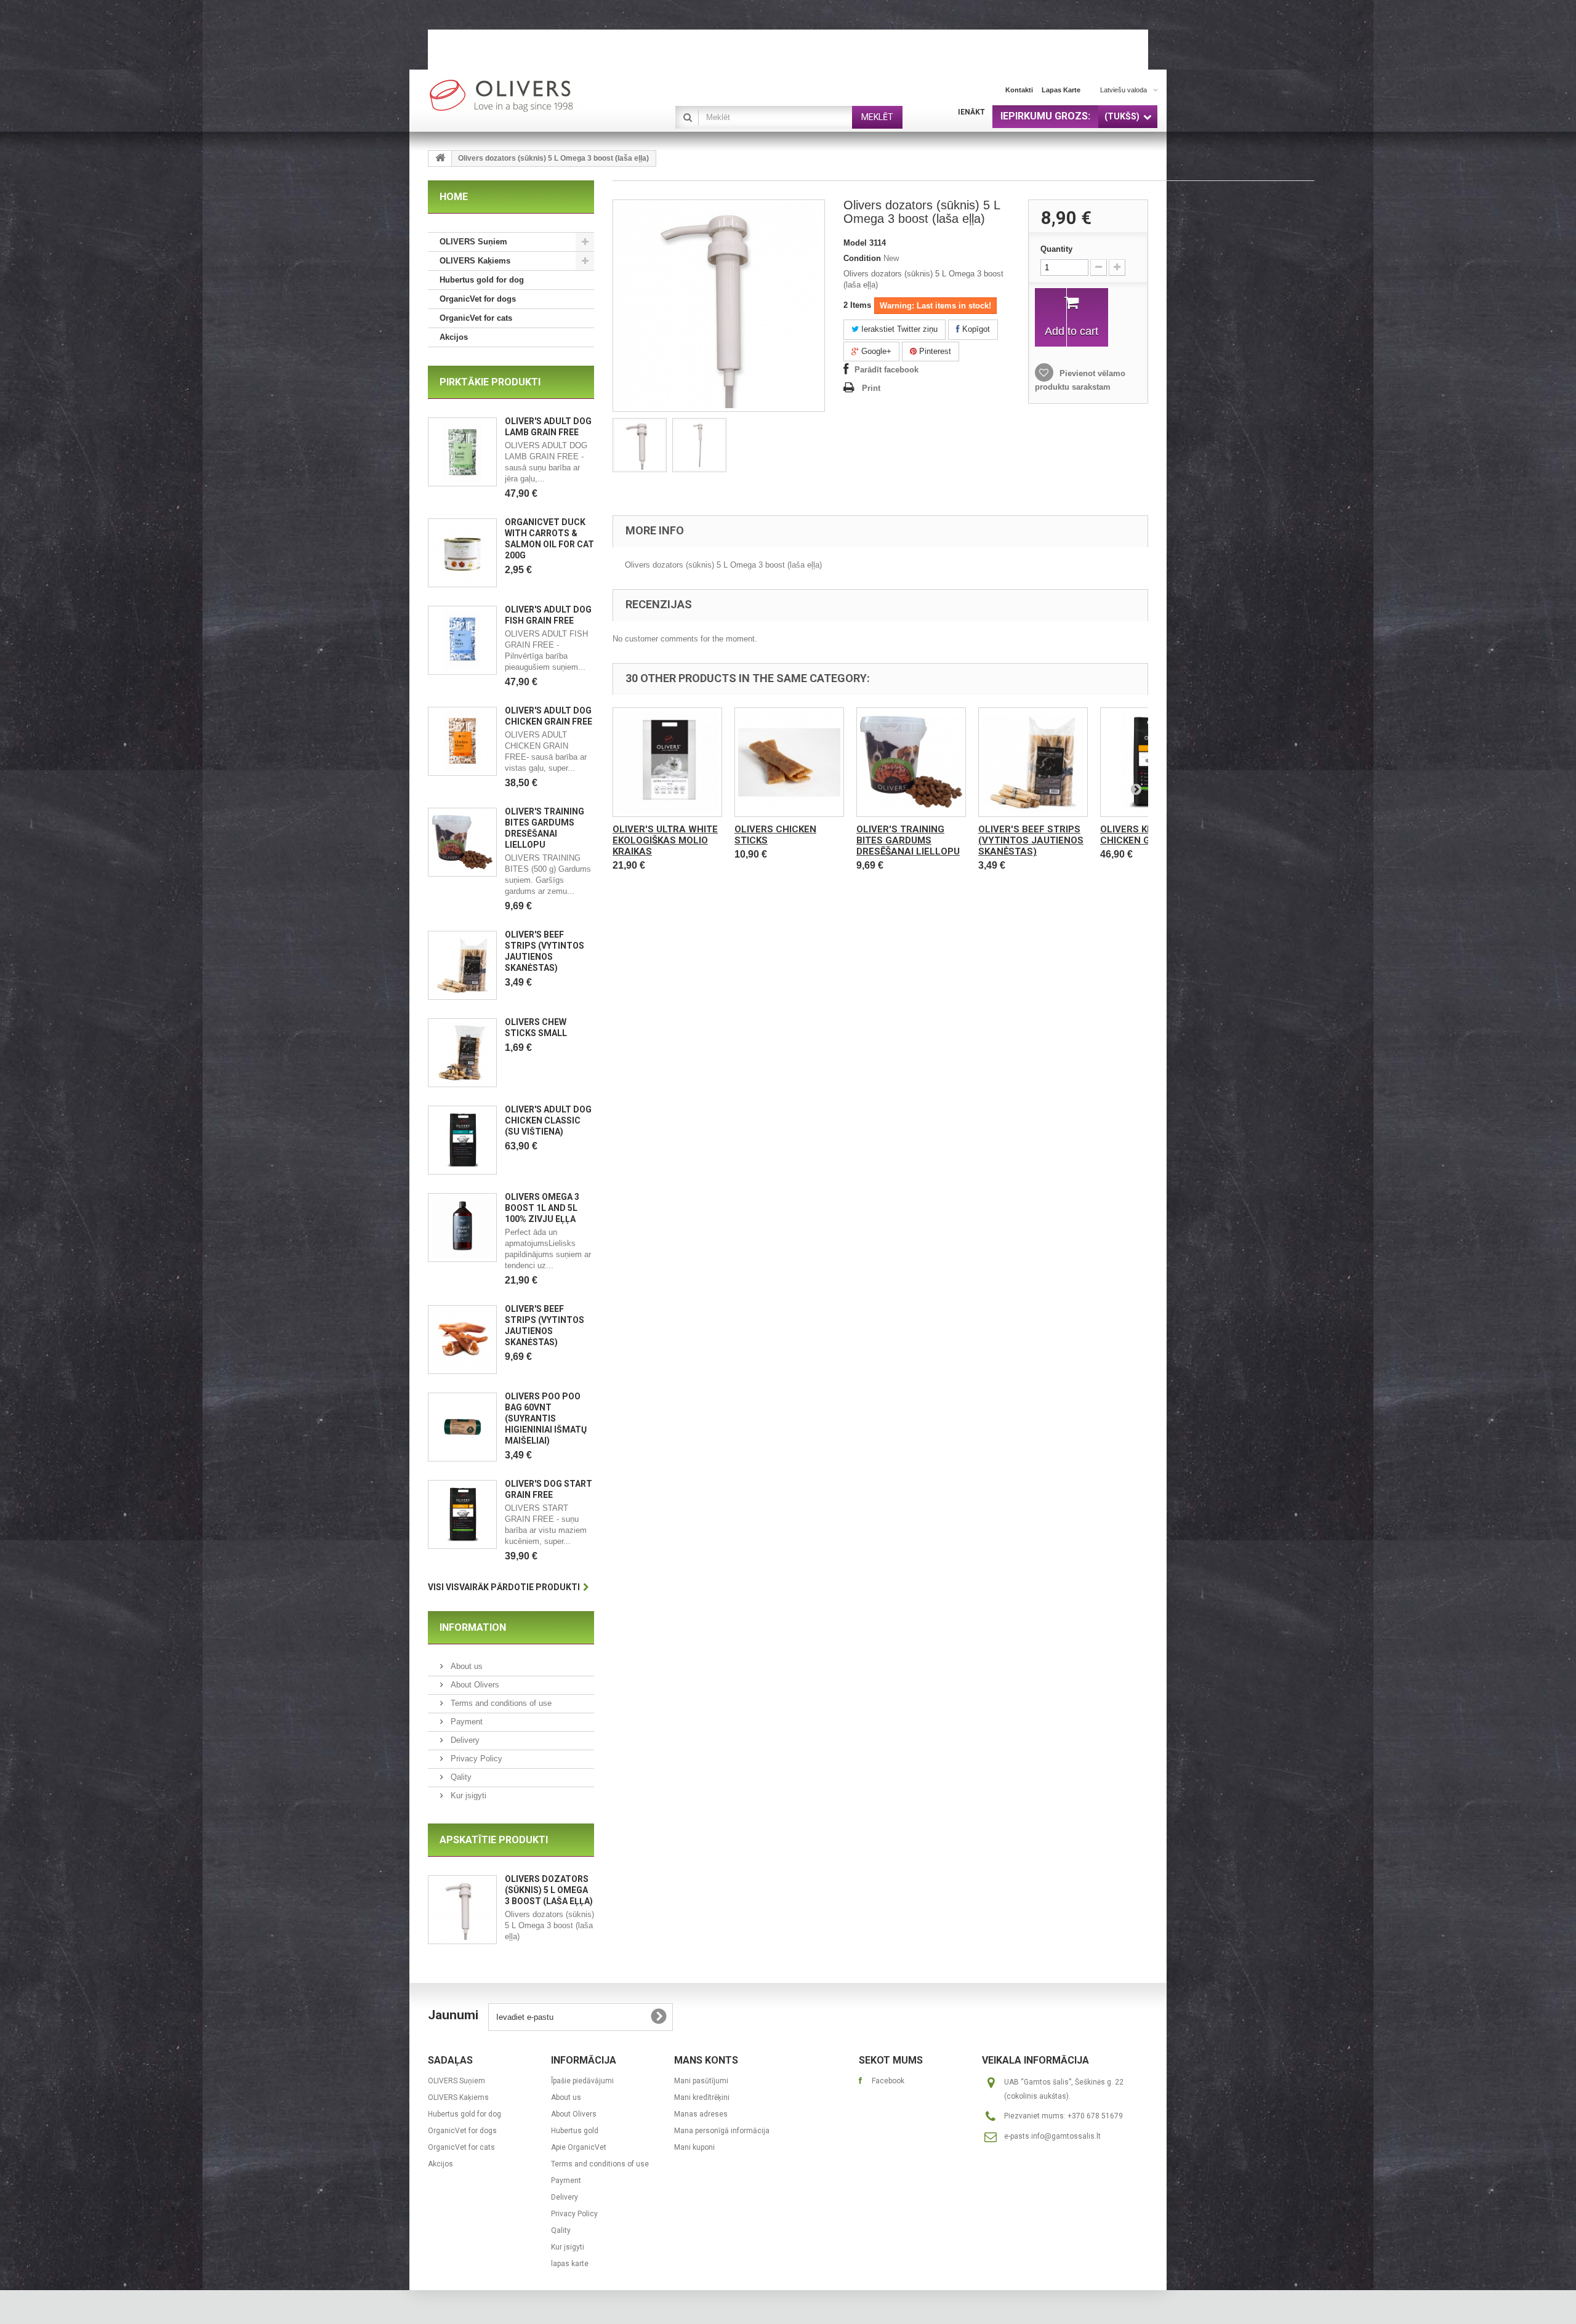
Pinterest (934, 351)
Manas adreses (701, 2114)
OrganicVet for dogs (478, 299)
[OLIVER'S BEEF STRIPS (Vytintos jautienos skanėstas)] (462, 965)
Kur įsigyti (467, 1795)
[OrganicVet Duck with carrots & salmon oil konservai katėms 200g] (462, 553)
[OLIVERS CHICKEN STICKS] (789, 762)
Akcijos (454, 337)
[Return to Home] (440, 159)
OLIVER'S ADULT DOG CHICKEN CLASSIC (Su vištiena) (548, 1120)
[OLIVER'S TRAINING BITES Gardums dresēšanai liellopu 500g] (462, 842)
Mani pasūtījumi (701, 2081)
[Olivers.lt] (542, 96)
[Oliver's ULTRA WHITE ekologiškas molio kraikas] (667, 762)
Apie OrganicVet (579, 2147)
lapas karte (1061, 90)
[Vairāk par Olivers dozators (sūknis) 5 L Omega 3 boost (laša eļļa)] (462, 1910)
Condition (862, 258)
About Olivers (474, 1685)
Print (871, 388)
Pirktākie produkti (490, 382)
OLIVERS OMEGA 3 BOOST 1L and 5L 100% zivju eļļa (542, 1208)
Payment (465, 1722)
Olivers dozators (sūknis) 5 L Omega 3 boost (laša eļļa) (549, 1890)
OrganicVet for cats (476, 318)
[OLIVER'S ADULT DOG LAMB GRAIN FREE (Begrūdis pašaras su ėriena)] (462, 452)
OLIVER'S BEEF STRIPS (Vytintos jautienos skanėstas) (1031, 840)
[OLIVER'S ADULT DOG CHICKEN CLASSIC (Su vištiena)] (462, 1140)
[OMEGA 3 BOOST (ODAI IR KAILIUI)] (462, 1228)
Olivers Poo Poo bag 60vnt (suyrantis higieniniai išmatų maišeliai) (546, 1418)
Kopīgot (975, 329)
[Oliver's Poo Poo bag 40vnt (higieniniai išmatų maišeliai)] (462, 1427)
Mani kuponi (694, 2147)
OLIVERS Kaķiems (475, 261)
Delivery (464, 1740)
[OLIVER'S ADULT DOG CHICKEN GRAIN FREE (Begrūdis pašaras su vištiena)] (462, 741)
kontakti (1019, 90)
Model (855, 243)
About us (465, 1666)
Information (473, 1627)
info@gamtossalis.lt (1066, 2136)
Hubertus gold (575, 2131)
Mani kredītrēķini (702, 2097)
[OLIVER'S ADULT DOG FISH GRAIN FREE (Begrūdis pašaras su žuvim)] (462, 640)
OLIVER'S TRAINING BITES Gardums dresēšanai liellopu (908, 840)
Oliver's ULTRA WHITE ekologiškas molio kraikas (665, 840)
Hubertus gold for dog (482, 280)
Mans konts (706, 2060)
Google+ (875, 351)
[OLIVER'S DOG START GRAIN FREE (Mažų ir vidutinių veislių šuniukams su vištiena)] (462, 1514)
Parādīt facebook (886, 370)
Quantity (1056, 249)
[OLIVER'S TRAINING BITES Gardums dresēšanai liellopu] (911, 762)
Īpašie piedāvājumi (582, 2081)
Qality (460, 1777)
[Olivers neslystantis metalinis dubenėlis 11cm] (640, 445)
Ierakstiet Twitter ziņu (898, 329)
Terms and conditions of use (500, 1703)
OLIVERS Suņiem (473, 242)
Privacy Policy (475, 1759)
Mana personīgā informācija (722, 2131)
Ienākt (971, 112)
